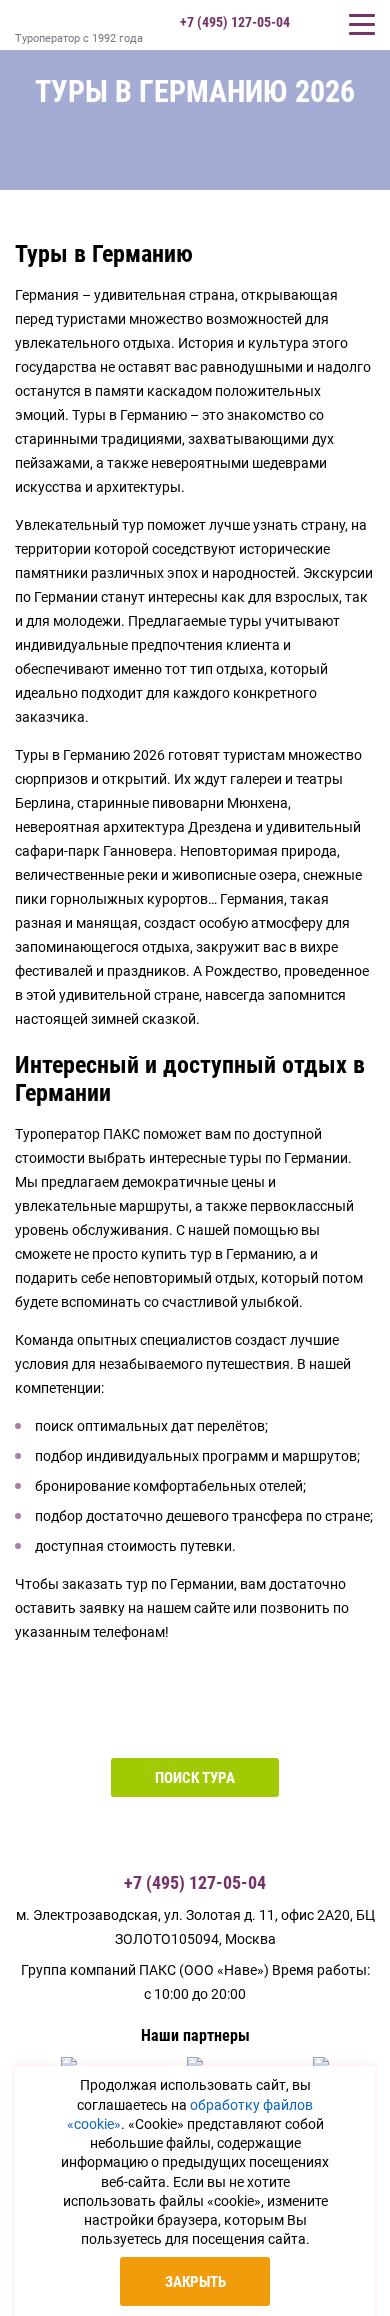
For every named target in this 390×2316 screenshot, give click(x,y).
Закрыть (195, 2282)
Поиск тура (195, 1778)
